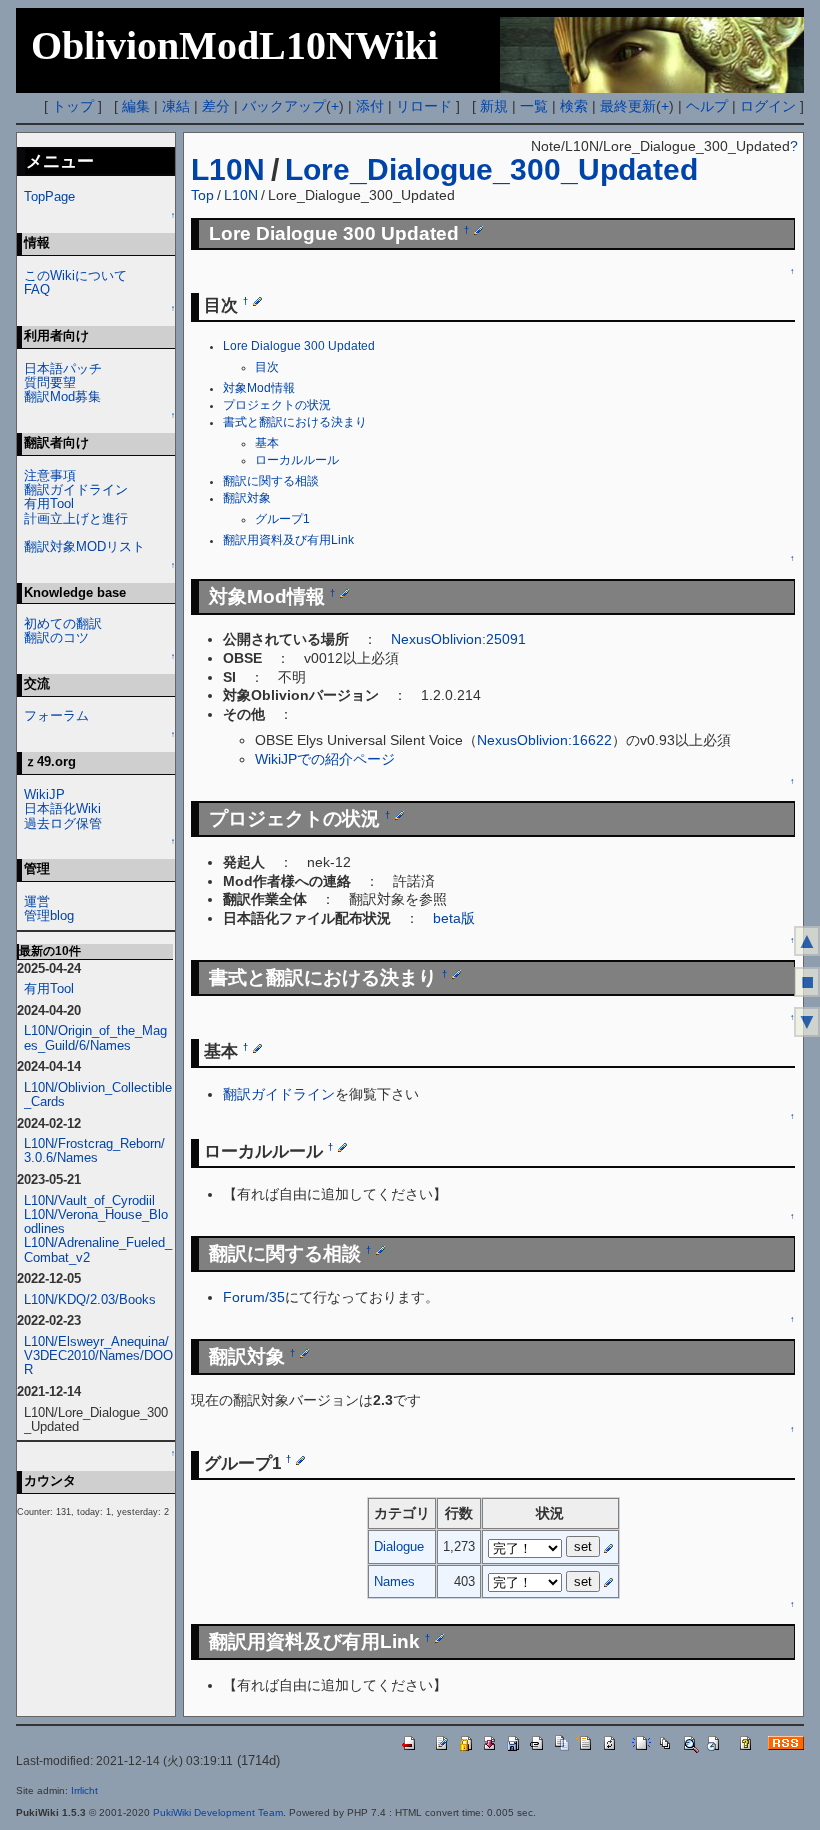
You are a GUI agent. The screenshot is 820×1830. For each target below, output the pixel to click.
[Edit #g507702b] (439, 1638)
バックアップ (284, 106)
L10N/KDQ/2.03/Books (90, 1299)
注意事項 (50, 475)
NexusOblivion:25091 (458, 639)
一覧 (534, 106)
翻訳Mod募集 (62, 396)
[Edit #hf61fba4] (257, 1047)
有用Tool (49, 503)
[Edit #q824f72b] (257, 301)
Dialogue (399, 1546)
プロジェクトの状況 (277, 405)
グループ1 (282, 519)
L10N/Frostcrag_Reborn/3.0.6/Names (94, 1150)
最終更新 (628, 106)
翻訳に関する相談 (271, 481)
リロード (424, 106)
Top (202, 195)
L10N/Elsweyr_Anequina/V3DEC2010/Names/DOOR (98, 1355)
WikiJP (44, 794)
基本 (267, 443)
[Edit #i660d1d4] (342, 1147)
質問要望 (50, 382)
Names (394, 1581)
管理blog (49, 915)
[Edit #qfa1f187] (300, 1459)
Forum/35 (254, 1297)
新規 (494, 106)
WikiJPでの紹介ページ (325, 759)
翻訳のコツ (56, 637)
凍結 (176, 106)
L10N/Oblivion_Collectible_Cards (98, 1094)
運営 (37, 901)
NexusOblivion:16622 (544, 740)
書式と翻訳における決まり (295, 422)
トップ (73, 106)
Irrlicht (84, 1790)
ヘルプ (707, 106)
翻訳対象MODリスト (84, 546)
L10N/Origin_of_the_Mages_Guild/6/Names (95, 1037)
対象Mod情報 (259, 388)
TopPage (49, 196)
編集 (136, 106)
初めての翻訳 (63, 623)
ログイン (768, 106)
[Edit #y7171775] (344, 593)
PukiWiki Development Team (218, 1812)
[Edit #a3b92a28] (456, 974)
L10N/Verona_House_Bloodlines (96, 1221)
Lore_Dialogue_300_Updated (491, 169)
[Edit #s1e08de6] (304, 1353)
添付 (370, 106)
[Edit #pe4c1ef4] (399, 815)
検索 (574, 106)
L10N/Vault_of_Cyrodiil (89, 1200)
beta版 (454, 918)
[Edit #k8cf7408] (478, 230)
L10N (228, 169)
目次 (267, 367)
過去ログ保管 (63, 823)
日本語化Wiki (62, 808)
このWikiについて (75, 275)
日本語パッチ (63, 368)
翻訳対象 (247, 498)
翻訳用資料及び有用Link (288, 540)
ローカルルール (297, 460)
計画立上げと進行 (76, 518)
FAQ (37, 289)
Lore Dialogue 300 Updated (299, 346)
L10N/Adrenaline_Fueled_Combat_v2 (98, 1249)
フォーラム (56, 715)
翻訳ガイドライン (279, 1094)
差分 (216, 106)
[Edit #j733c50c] (380, 1250)
